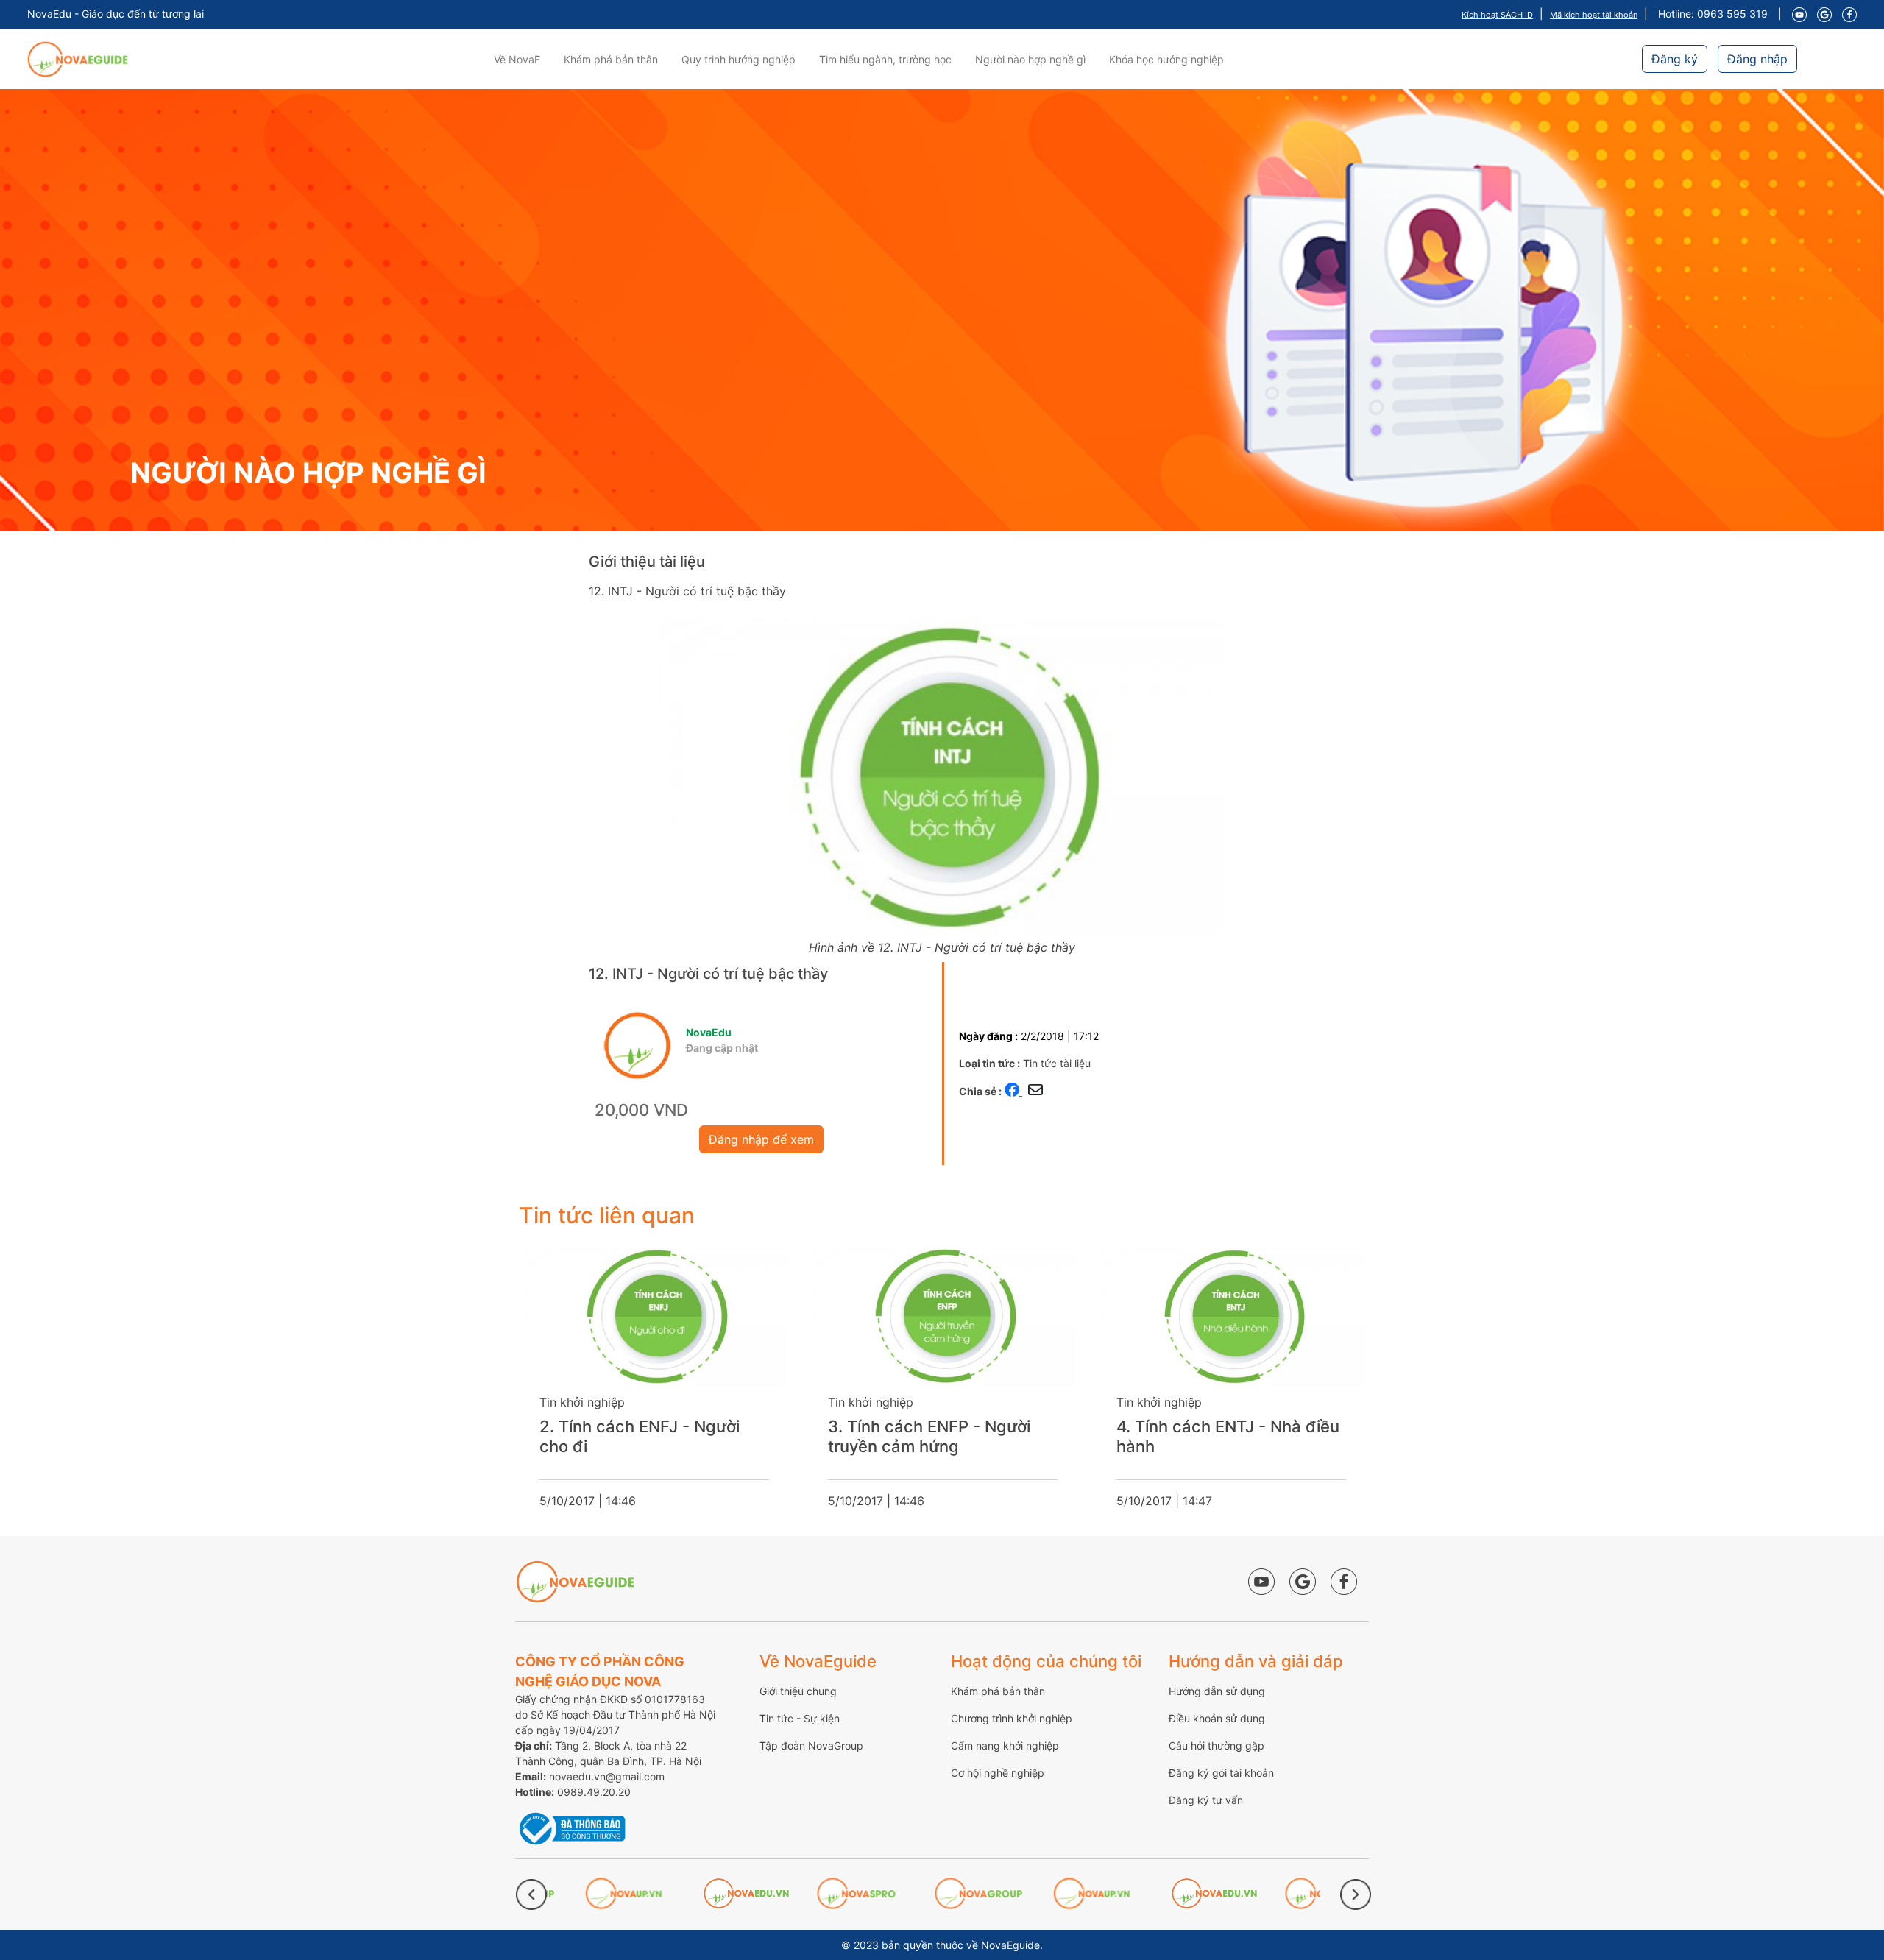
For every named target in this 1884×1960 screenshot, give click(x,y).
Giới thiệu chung (798, 1691)
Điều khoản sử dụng (1217, 1718)
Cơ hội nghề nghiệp (998, 1773)
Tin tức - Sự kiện (800, 1718)
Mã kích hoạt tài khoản (1594, 15)
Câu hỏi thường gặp (1217, 1745)
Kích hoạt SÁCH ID (1497, 15)
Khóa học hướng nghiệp (1166, 59)
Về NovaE (517, 59)
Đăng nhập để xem (761, 1139)
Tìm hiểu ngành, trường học (885, 59)
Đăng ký (1675, 59)
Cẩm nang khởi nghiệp (1005, 1745)
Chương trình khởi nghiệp (1012, 1718)
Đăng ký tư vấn (1206, 1800)
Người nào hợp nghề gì (1030, 59)
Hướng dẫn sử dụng (1217, 1691)
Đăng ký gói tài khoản (1221, 1773)
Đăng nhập (1757, 59)
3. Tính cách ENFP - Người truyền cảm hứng (929, 1436)
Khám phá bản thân (611, 59)
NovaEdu (709, 1032)
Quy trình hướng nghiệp (739, 59)
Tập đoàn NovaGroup (811, 1745)
